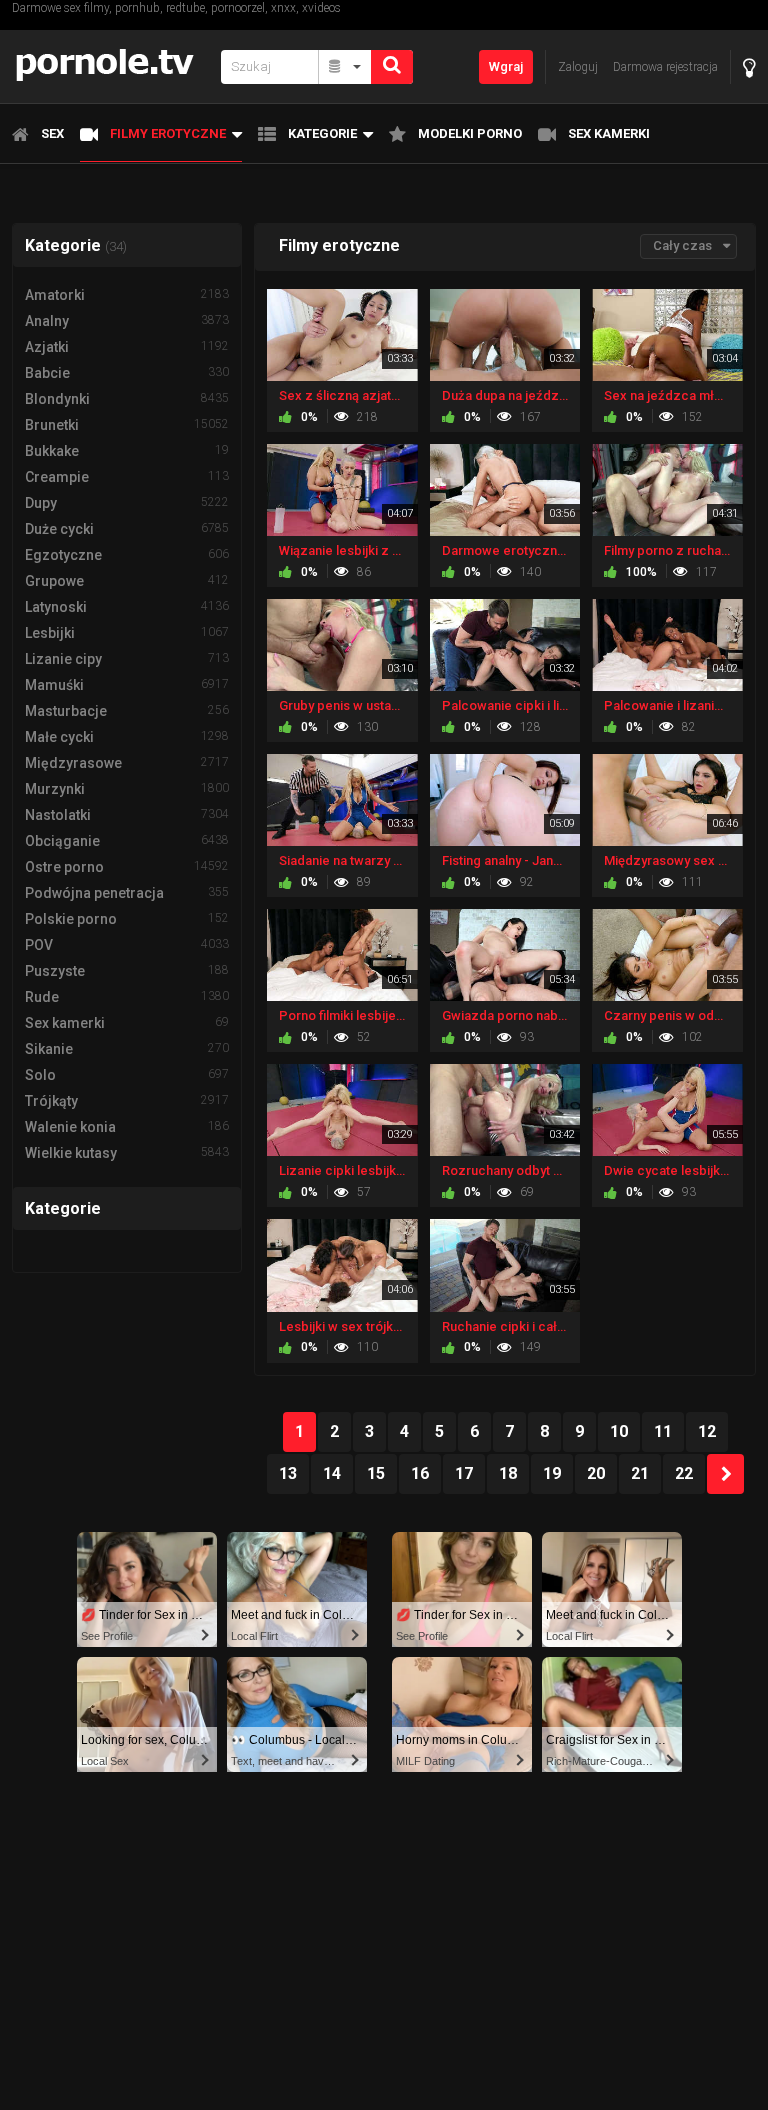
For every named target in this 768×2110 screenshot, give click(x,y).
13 (288, 1473)
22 (684, 1473)
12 (707, 1431)
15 (376, 1473)
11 (663, 1431)
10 (619, 1431)
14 (332, 1473)
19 (552, 1473)
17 (464, 1473)
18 (508, 1473)
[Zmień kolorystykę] (749, 67)
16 (420, 1473)
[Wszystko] (345, 67)
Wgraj (506, 66)
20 (596, 1473)
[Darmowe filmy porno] (110, 66)
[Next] (725, 1474)
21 (640, 1473)
